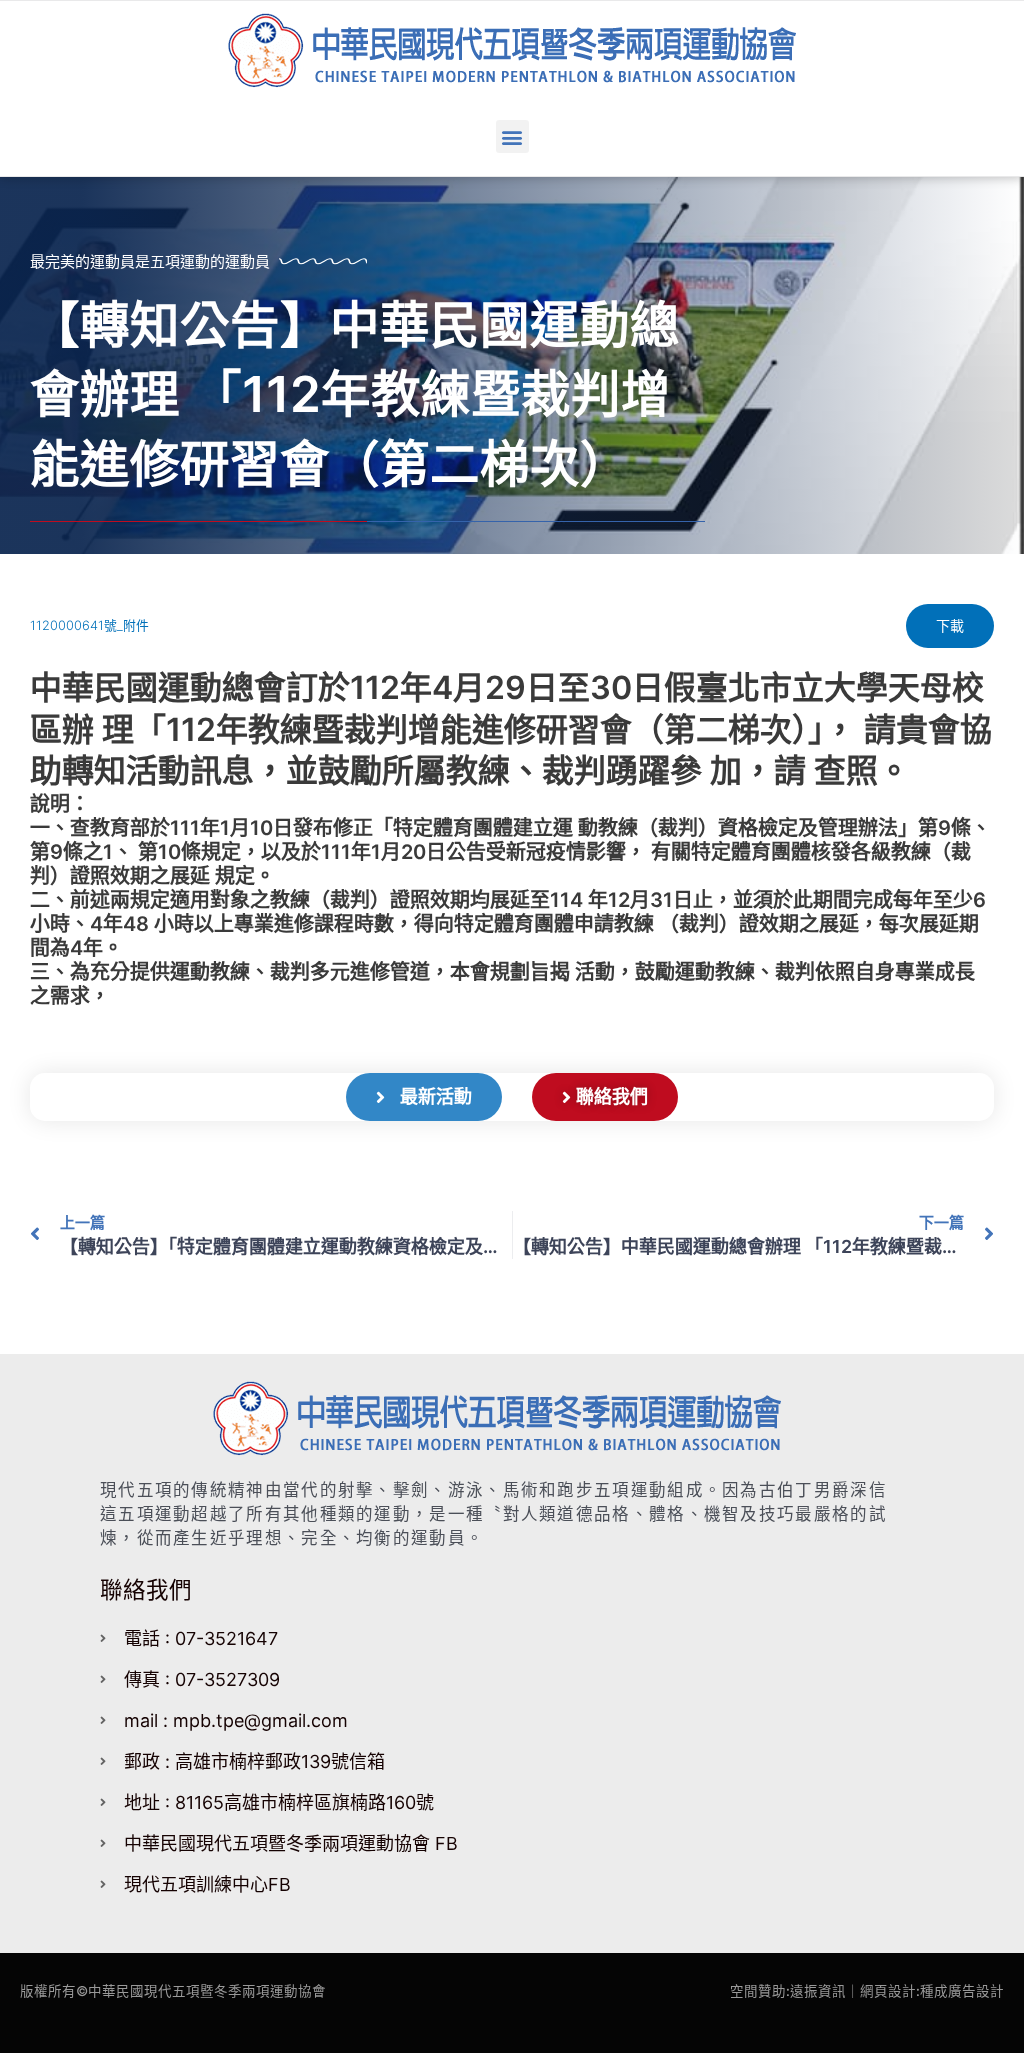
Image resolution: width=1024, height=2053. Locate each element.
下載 (950, 625)
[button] (512, 136)
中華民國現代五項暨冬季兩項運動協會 (207, 1991)
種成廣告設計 (962, 1991)
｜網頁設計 (881, 1991)
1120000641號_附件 (89, 625)
